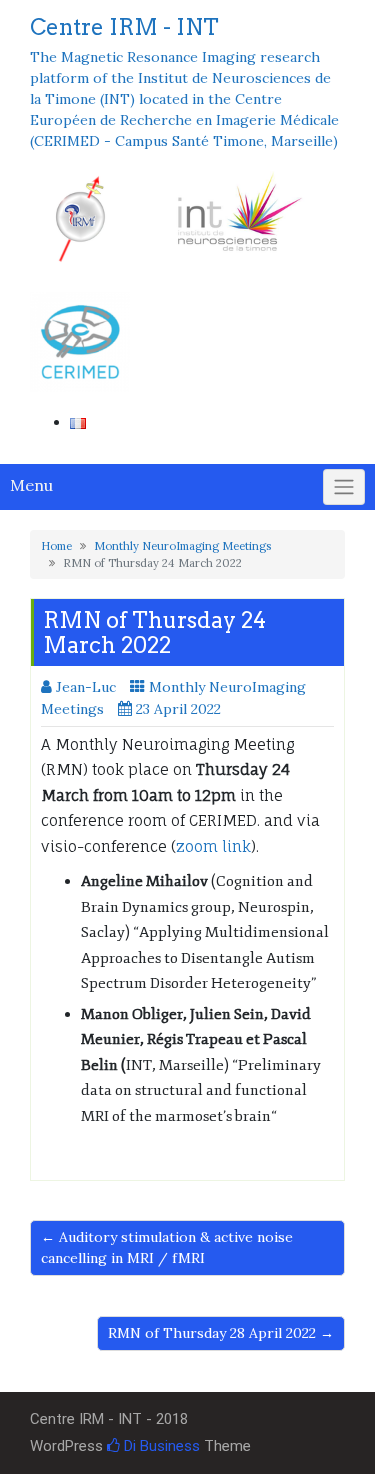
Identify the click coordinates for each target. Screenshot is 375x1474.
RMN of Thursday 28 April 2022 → (221, 1333)
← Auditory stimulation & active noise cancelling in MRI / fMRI (167, 1247)
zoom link (213, 846)
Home (56, 546)
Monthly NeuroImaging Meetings (182, 546)
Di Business (160, 1446)
